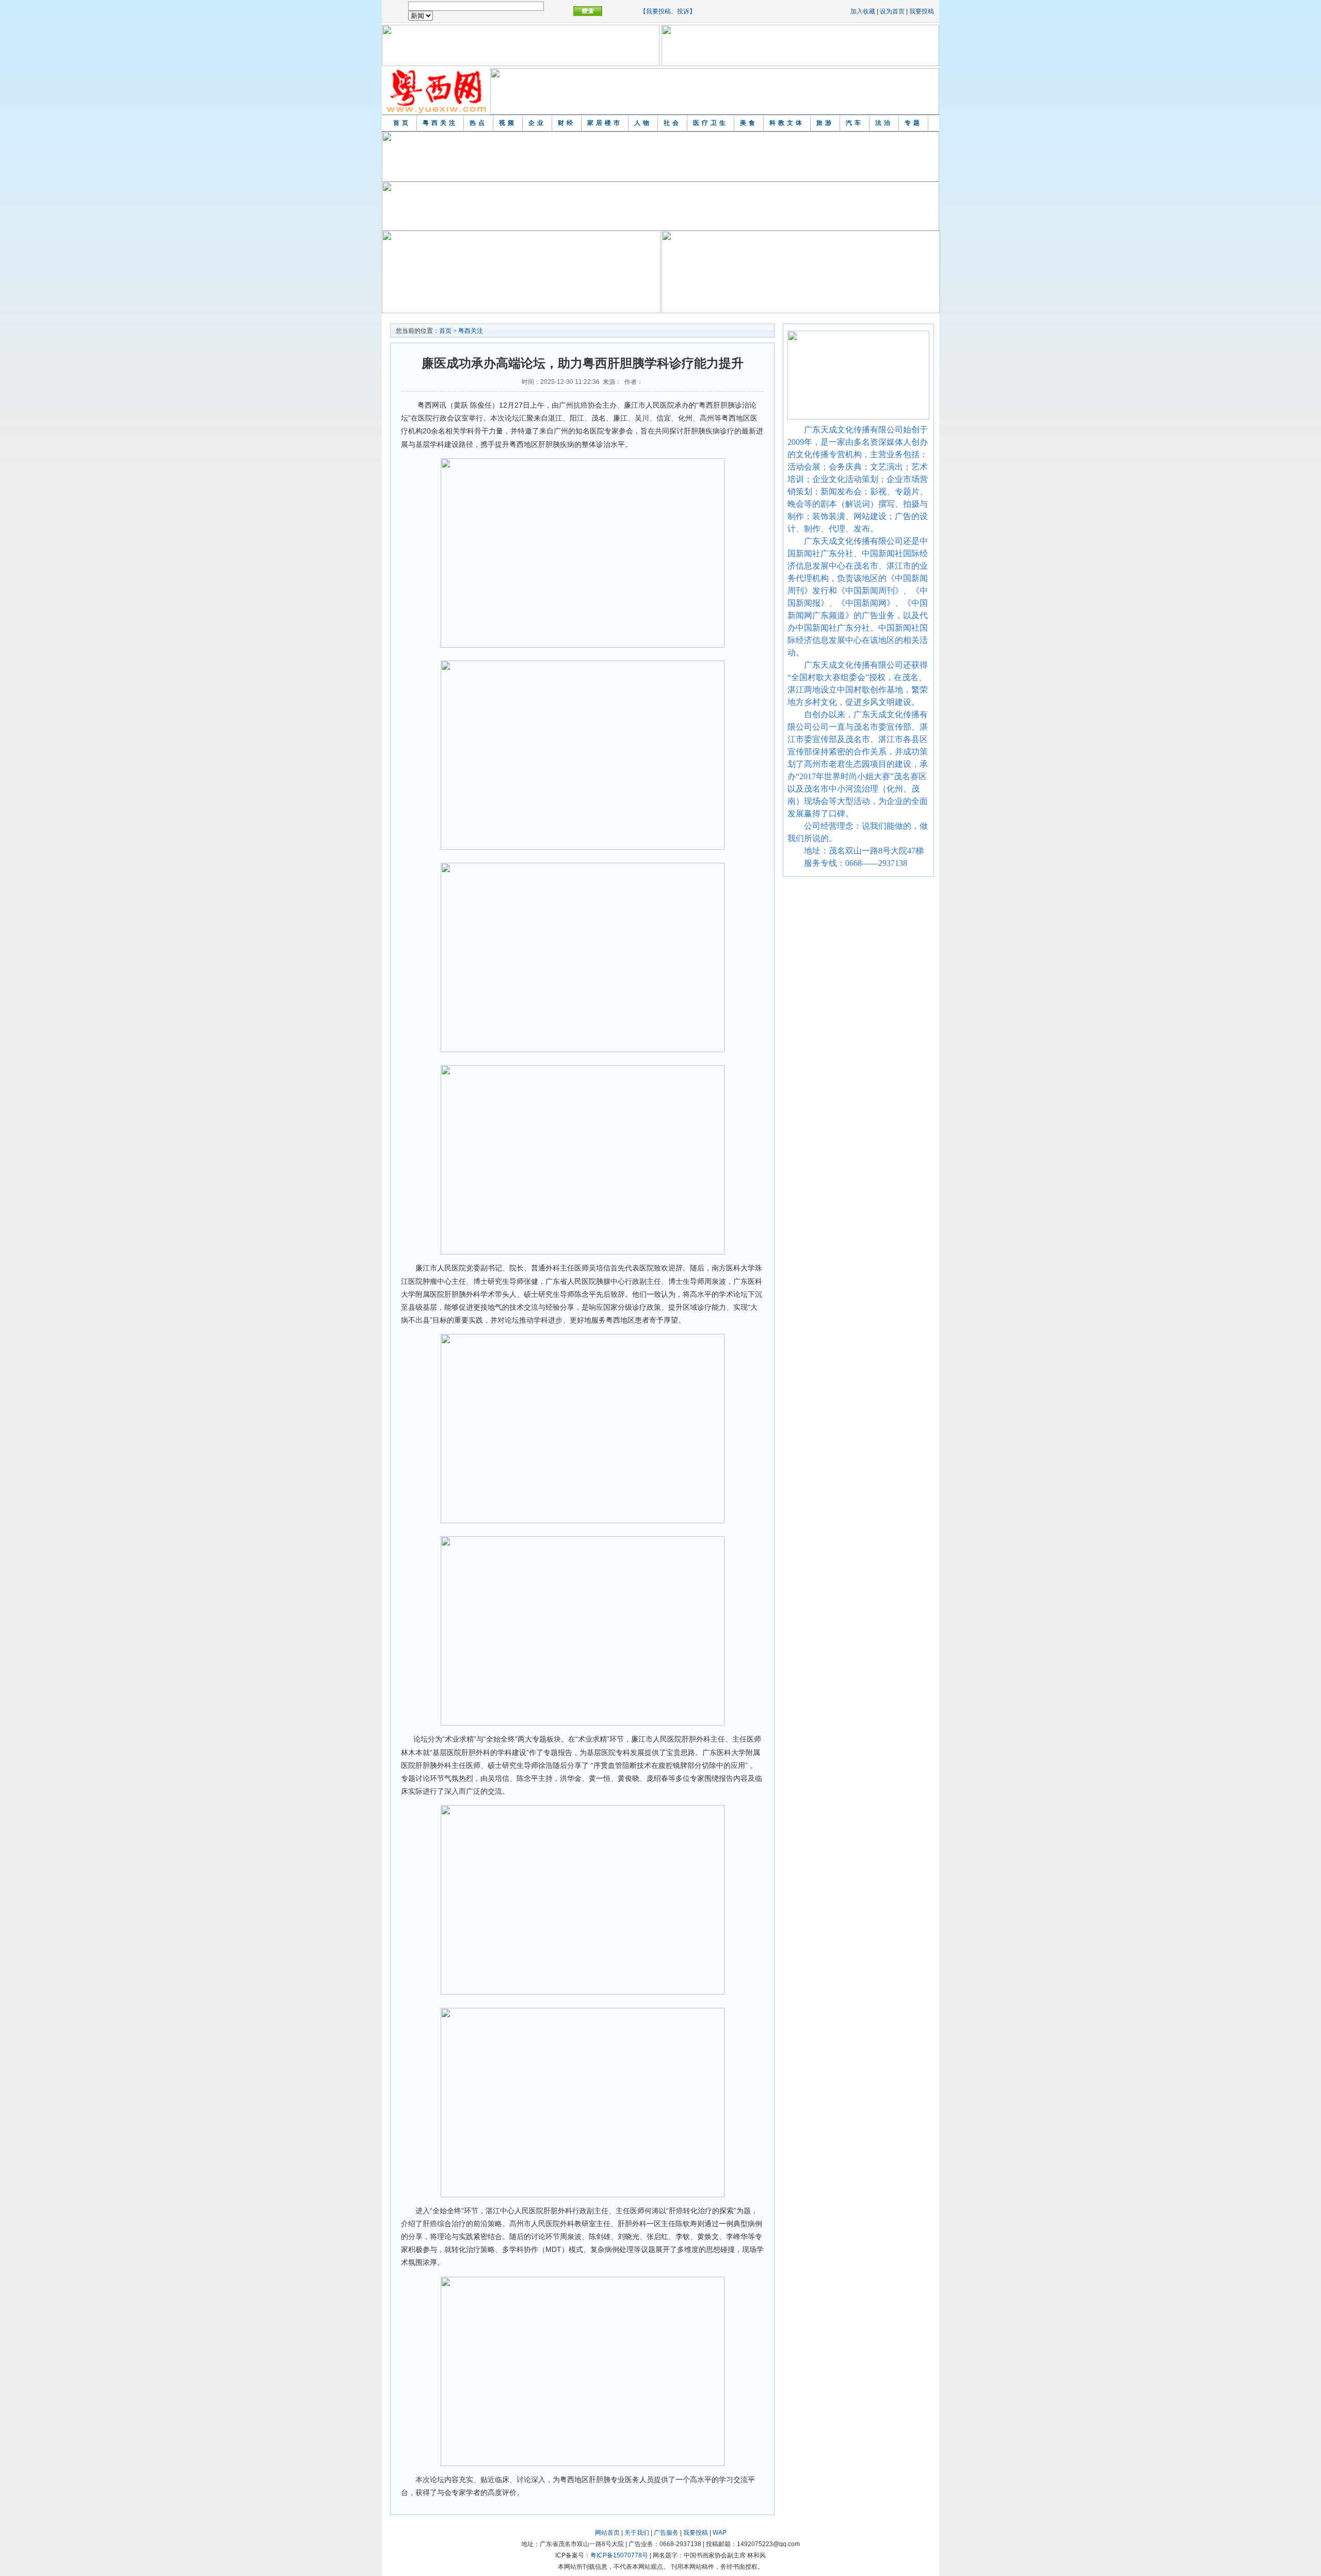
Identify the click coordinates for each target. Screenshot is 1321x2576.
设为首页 (892, 11)
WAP (720, 2533)
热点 (478, 123)
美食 (749, 123)
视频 (508, 123)
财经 (567, 123)
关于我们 (637, 2533)
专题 (913, 123)
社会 (672, 123)
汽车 (855, 123)
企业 (537, 123)
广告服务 (666, 2533)
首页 (402, 123)
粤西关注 (440, 123)
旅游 (825, 123)
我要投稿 (922, 11)
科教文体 (787, 123)
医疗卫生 (711, 123)
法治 (884, 123)
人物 (643, 123)
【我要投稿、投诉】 (668, 11)
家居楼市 (605, 123)
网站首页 (607, 2533)
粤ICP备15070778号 (619, 2555)
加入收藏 (863, 11)
